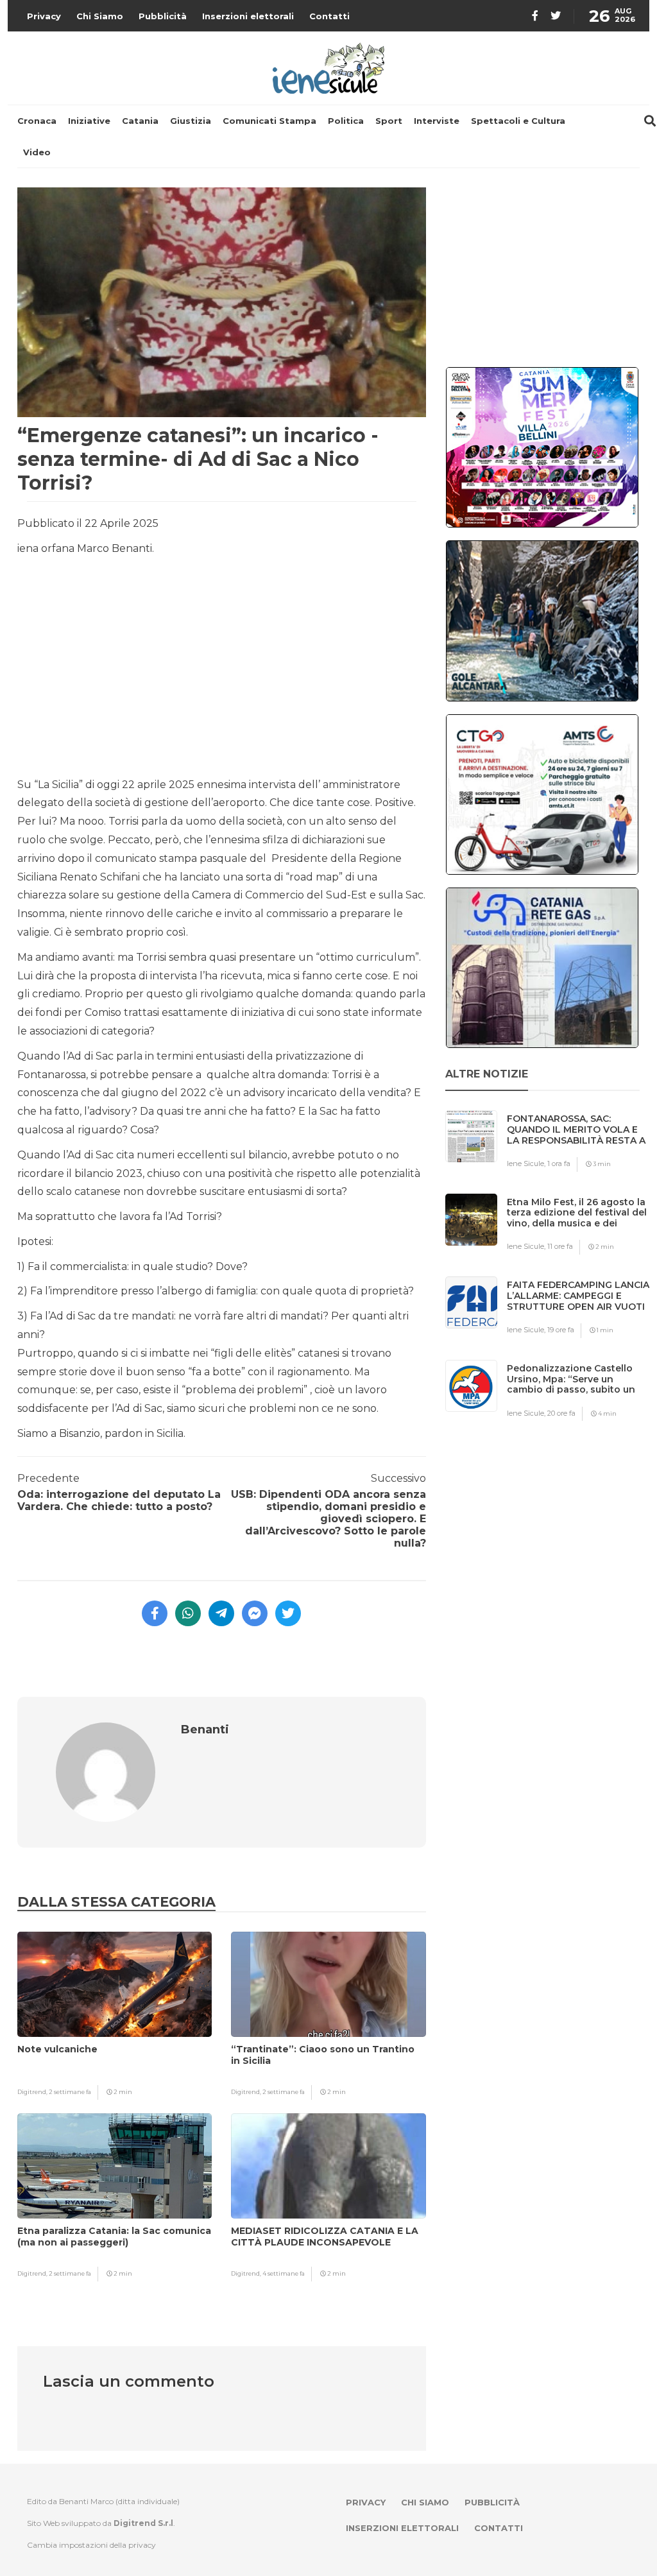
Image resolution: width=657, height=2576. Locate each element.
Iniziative (89, 121)
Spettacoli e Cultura (518, 121)
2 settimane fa (70, 2092)
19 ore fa (561, 1330)
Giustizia (191, 121)
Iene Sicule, (527, 1163)
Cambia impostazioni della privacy (91, 2545)
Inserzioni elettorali (248, 16)
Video (37, 152)
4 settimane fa (284, 2273)
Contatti (329, 16)
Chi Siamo (100, 16)
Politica (346, 121)
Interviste (437, 121)
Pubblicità (163, 16)
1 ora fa (559, 1163)
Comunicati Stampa (269, 121)
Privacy (44, 16)
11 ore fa (560, 1246)
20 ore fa (561, 1413)
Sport (389, 121)
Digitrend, (33, 2092)
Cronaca (37, 121)
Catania (140, 121)
